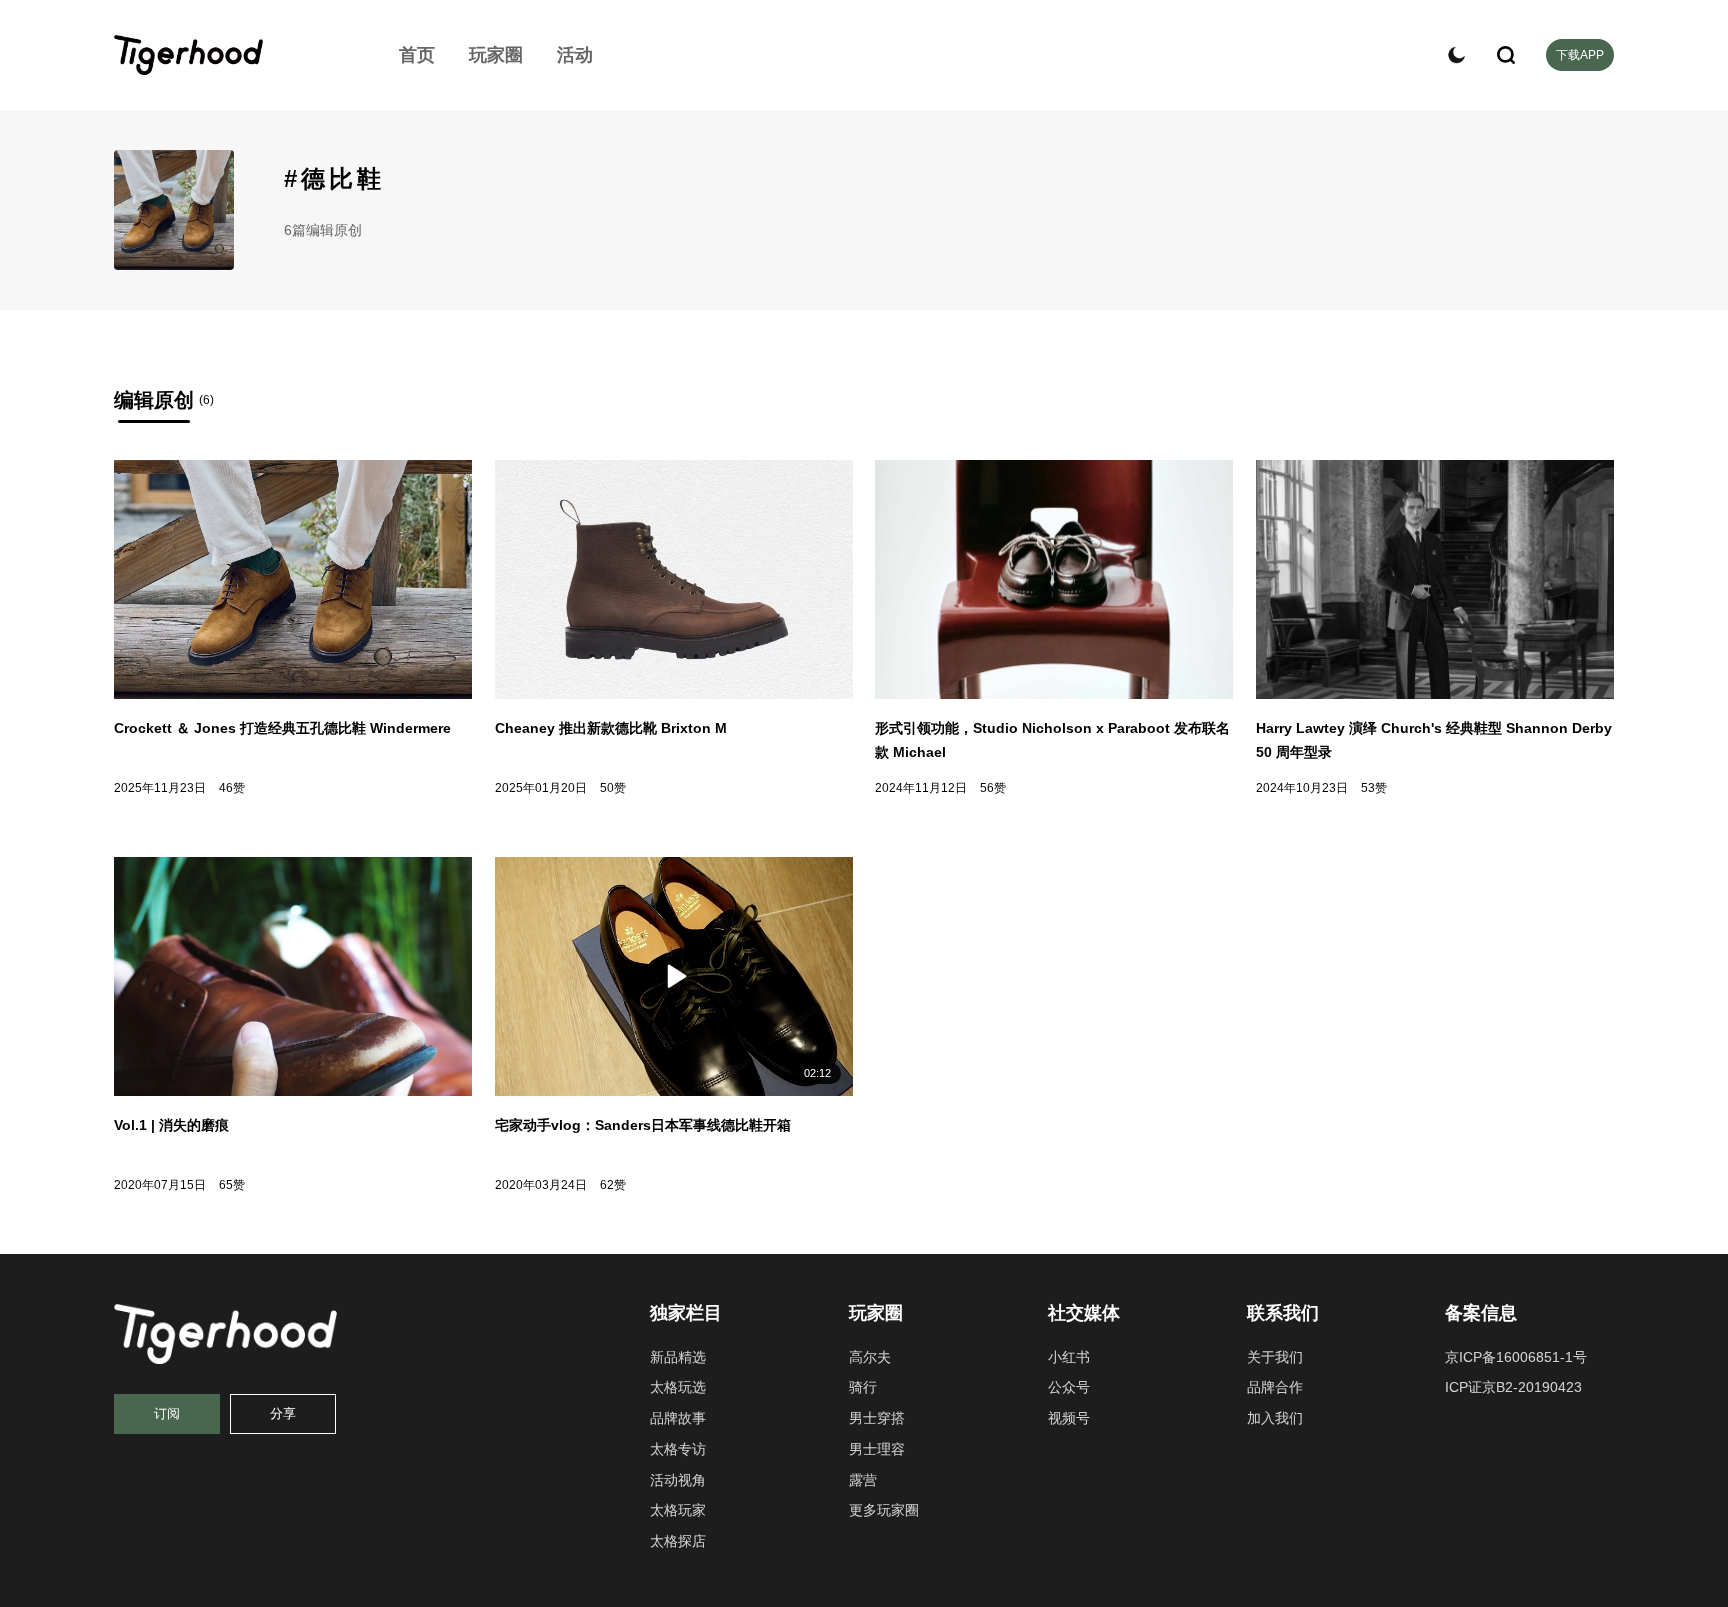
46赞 (232, 788)
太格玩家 (678, 1510)
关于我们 (1275, 1357)
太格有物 (234, 55)
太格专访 (678, 1449)
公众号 (1069, 1387)
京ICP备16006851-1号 (1516, 1357)
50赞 (613, 788)
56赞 (993, 788)
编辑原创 (154, 400)
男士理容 (877, 1449)
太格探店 (678, 1541)
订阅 (167, 1413)
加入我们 (1275, 1418)
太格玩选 (678, 1387)
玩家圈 (496, 55)
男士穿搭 (877, 1418)
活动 (575, 55)
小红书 (1069, 1357)
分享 (283, 1413)
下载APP (1580, 55)
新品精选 (678, 1357)
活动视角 (678, 1480)
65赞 (232, 1185)
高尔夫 (870, 1357)
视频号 (1069, 1418)
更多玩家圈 (884, 1510)
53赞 (1374, 788)
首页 (417, 55)
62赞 (613, 1185)
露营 (863, 1480)
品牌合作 (1275, 1387)
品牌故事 (678, 1418)
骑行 (863, 1387)
